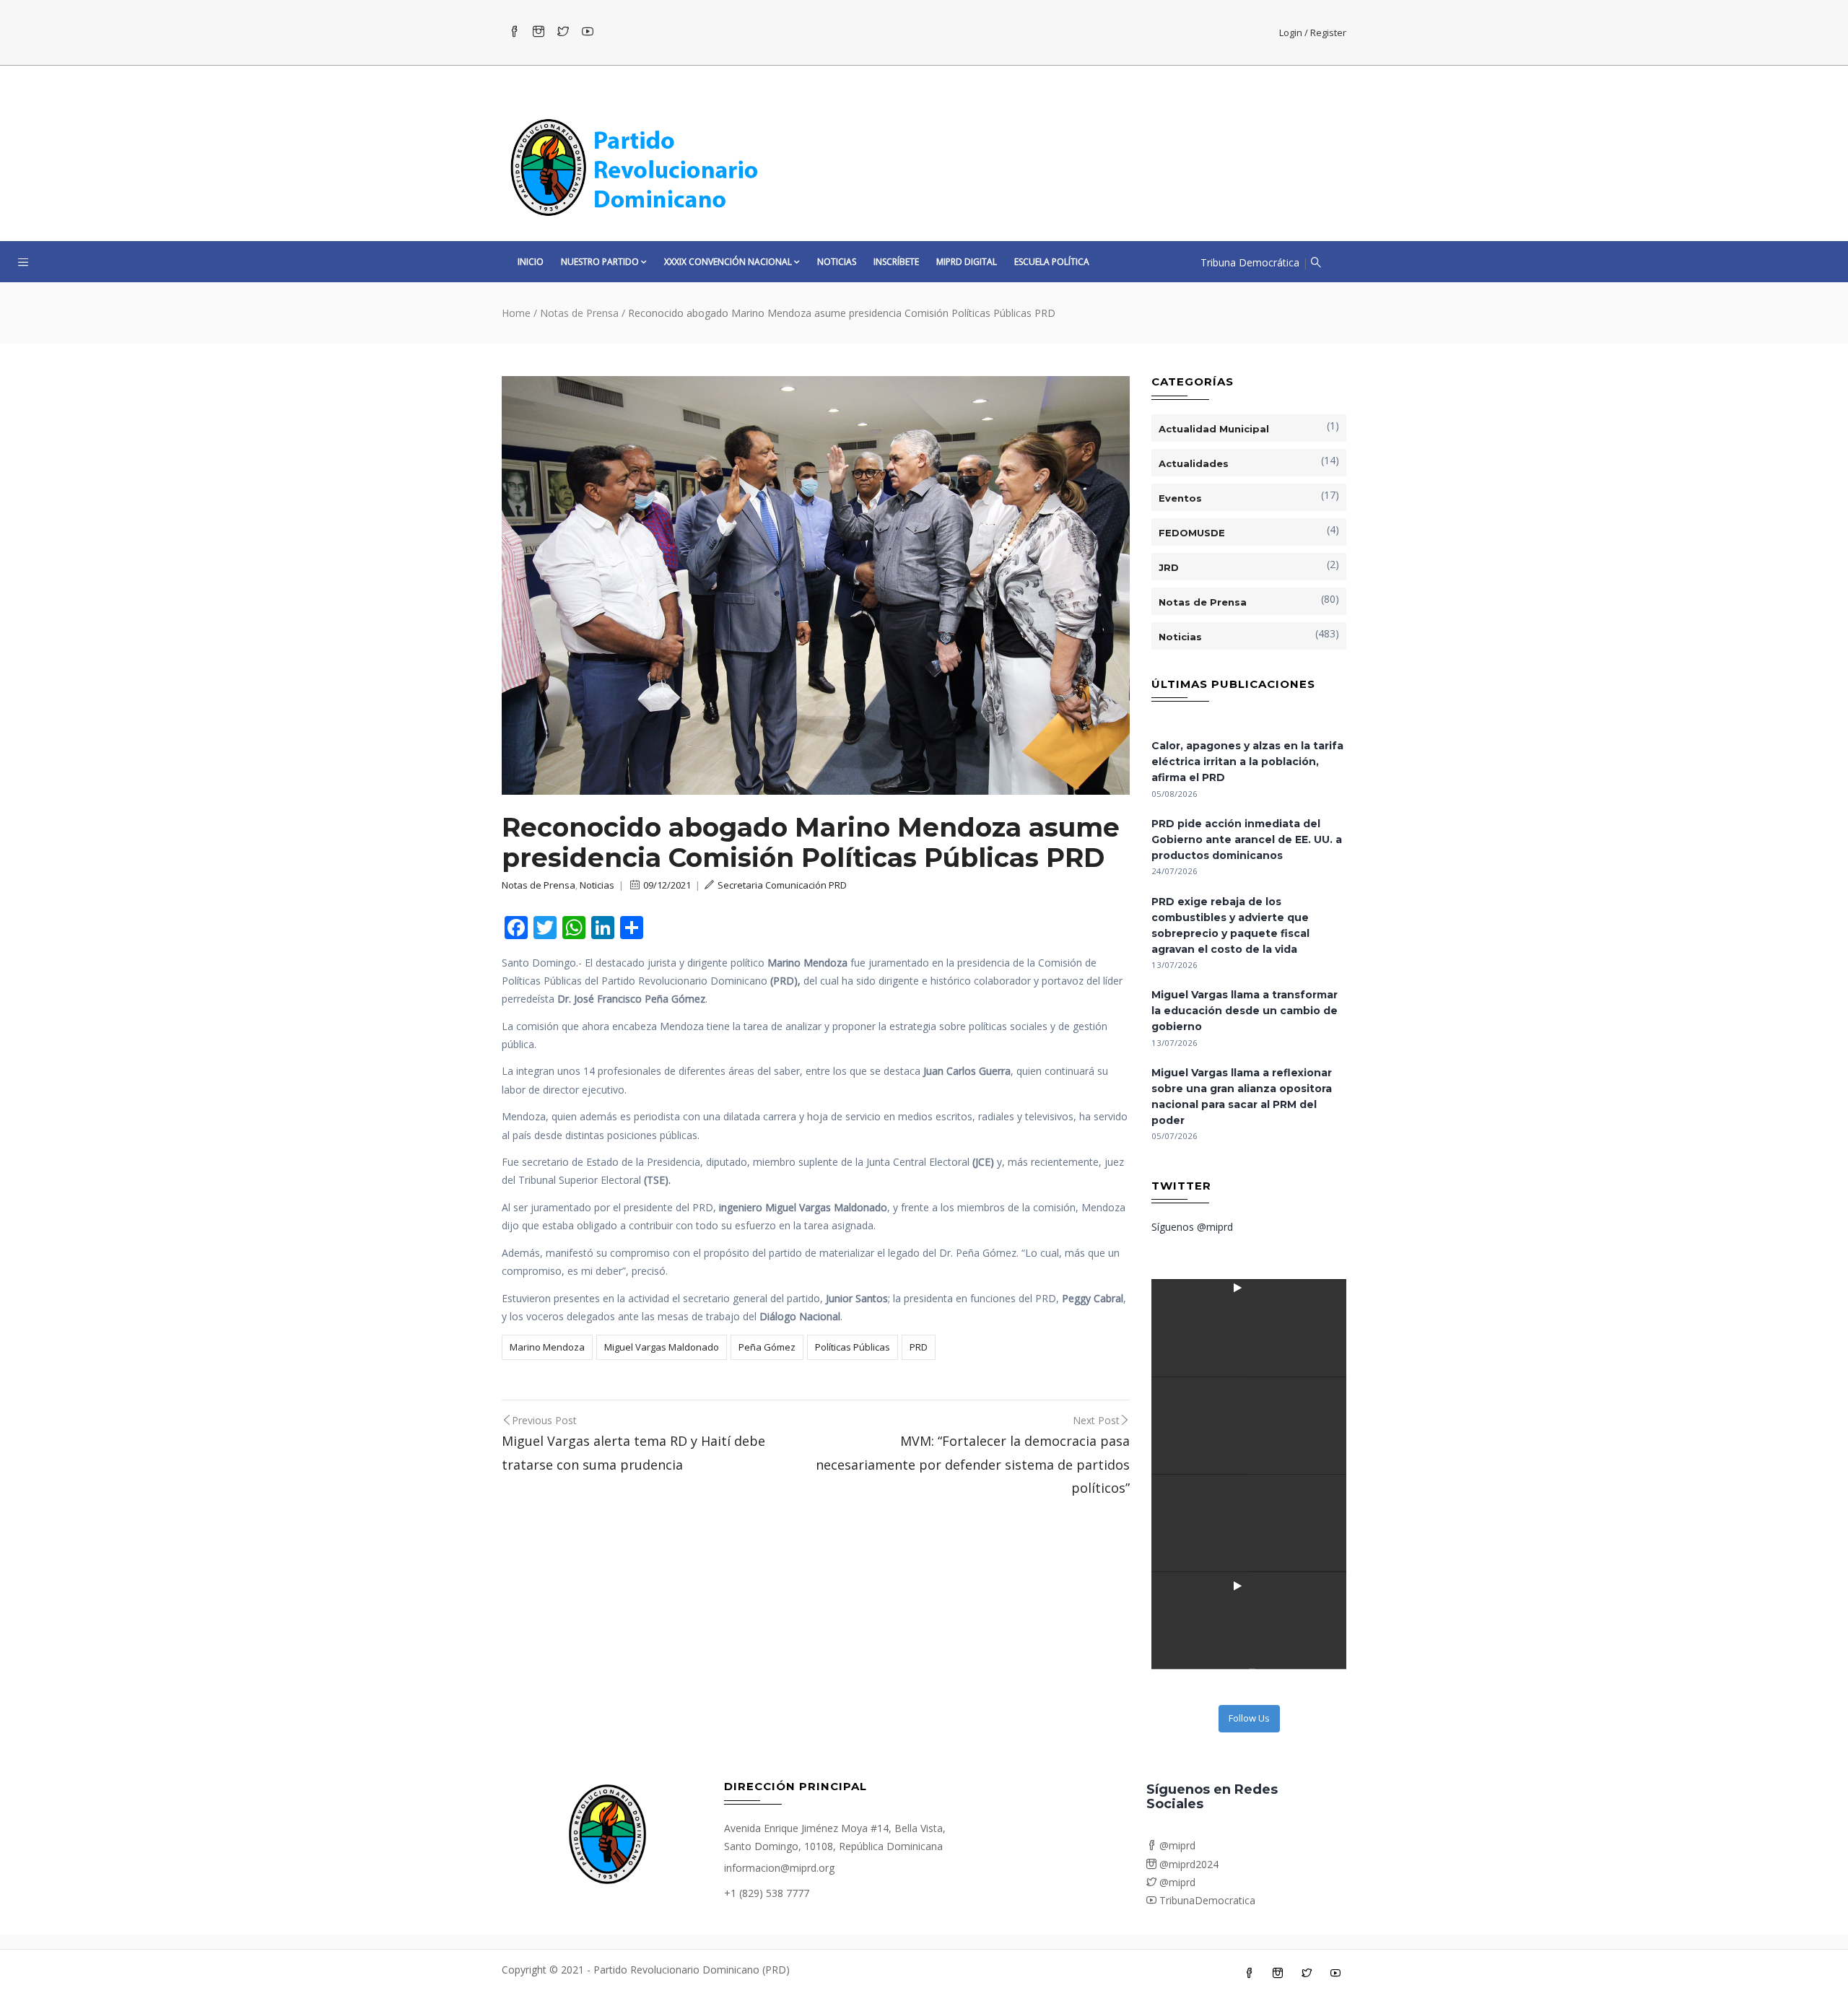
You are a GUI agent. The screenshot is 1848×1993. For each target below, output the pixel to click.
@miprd (1176, 1845)
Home (516, 313)
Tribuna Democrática (1250, 262)
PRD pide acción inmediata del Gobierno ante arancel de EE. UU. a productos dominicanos (1247, 839)
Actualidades (1194, 463)
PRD (919, 1347)
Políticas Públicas (853, 1347)
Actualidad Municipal (1214, 429)
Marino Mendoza (547, 1347)
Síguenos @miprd (1192, 1227)
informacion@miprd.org (779, 1868)
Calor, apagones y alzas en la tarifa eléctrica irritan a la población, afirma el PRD (1247, 762)
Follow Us (1249, 1718)
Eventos (1180, 498)
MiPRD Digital (967, 262)
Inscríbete (896, 262)
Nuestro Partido (600, 262)
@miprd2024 (1187, 1864)
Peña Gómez (767, 1347)
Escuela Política (1052, 262)
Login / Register (1313, 32)
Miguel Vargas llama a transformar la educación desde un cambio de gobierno (1245, 1011)
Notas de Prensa (579, 313)
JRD (1169, 567)
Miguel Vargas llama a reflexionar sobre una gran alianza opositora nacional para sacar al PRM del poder (1242, 1096)
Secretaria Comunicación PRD (782, 885)
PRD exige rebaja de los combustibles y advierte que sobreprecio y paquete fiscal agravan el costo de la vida (1230, 925)
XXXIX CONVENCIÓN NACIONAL (728, 262)
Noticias (837, 262)
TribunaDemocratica (1206, 1900)
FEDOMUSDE (1192, 533)
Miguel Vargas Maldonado (662, 1347)
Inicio (531, 262)
